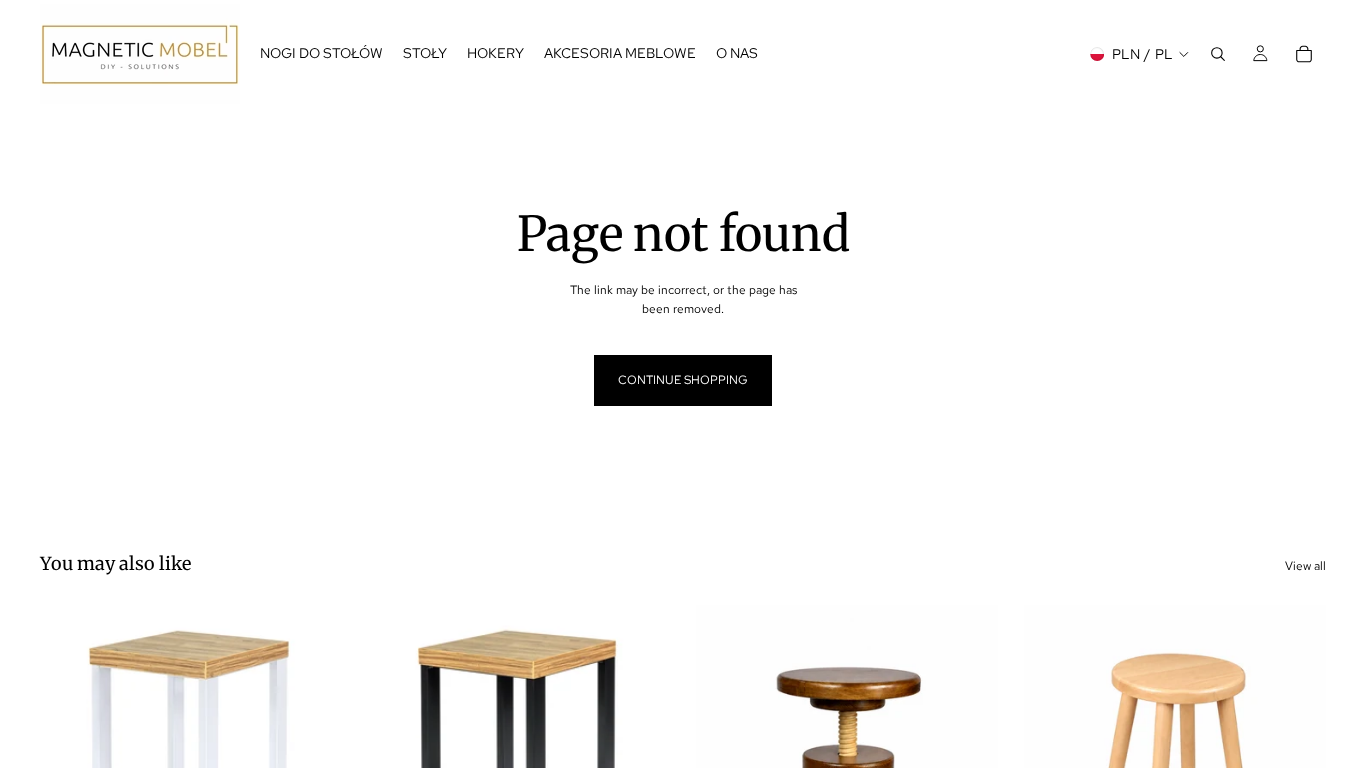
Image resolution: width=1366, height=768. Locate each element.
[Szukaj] (1218, 54)
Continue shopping (683, 380)
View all (1305, 566)
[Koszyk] (1304, 54)
